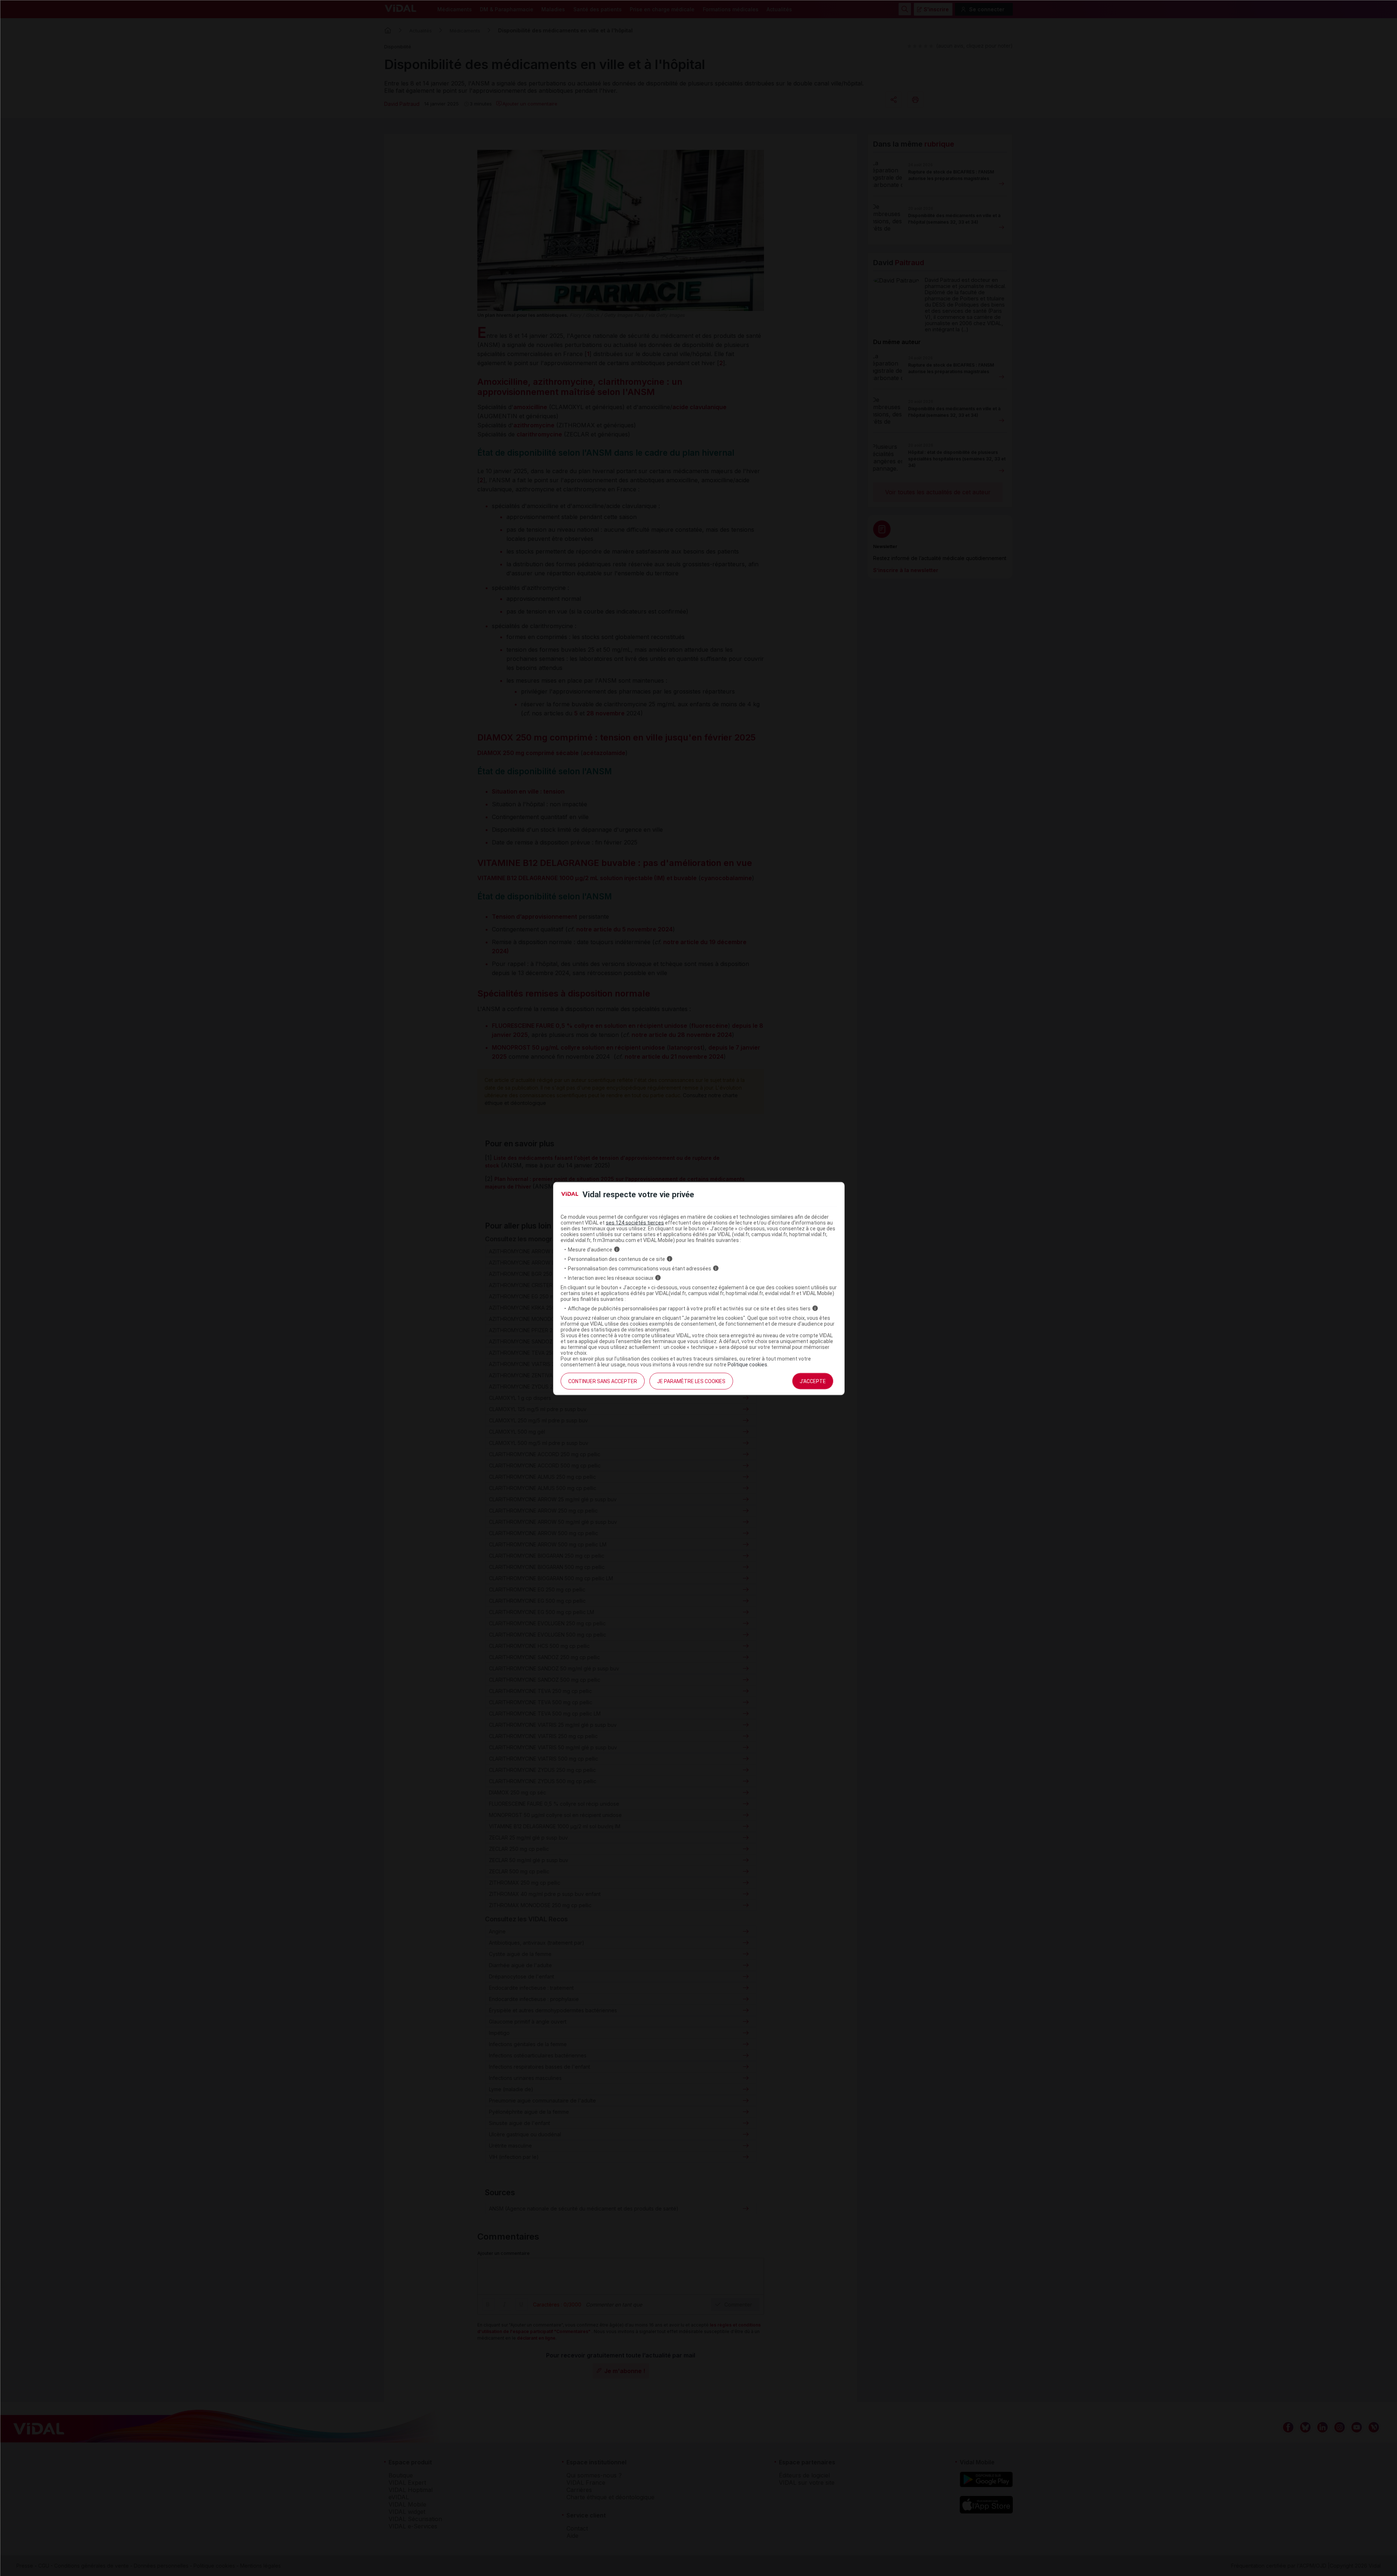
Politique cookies (747, 1364)
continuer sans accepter (603, 1381)
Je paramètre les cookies (691, 1381)
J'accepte (813, 1381)
